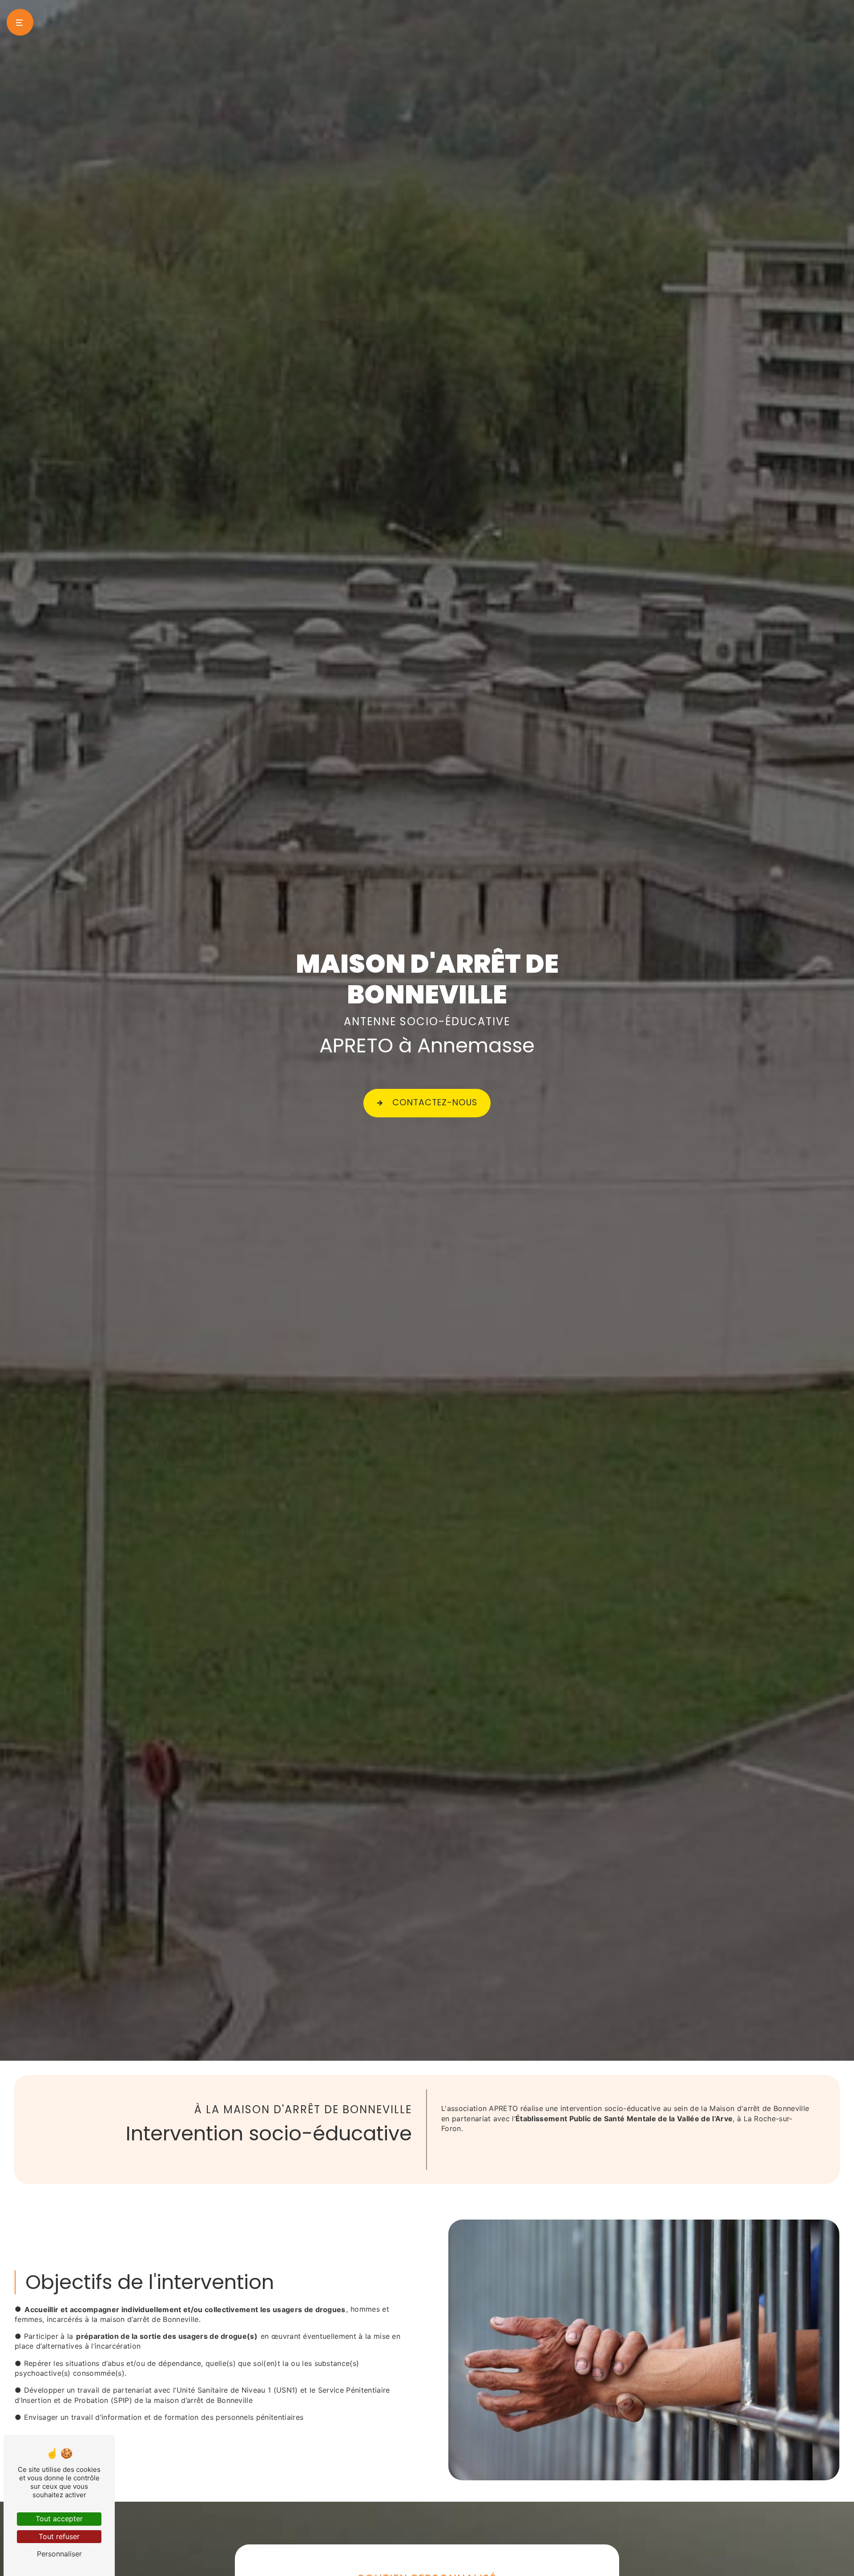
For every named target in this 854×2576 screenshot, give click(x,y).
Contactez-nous (435, 1102)
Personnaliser (59, 2554)
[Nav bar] (20, 22)
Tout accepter (59, 2519)
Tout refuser (59, 2536)
